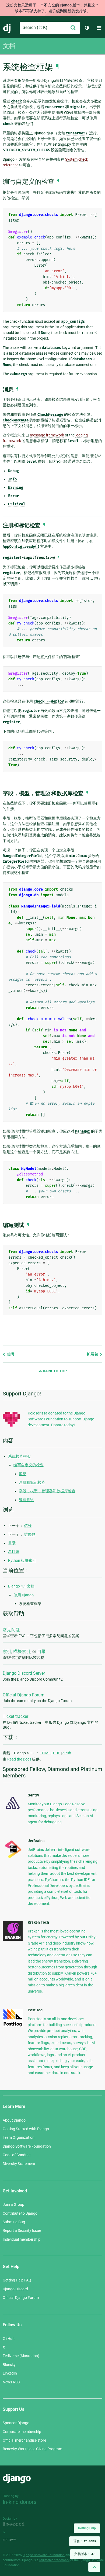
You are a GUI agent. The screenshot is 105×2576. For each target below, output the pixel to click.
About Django (14, 2120)
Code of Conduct (17, 2155)
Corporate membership (22, 2432)
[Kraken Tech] (13, 1939)
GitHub (9, 2339)
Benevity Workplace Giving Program (32, 2449)
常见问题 (11, 1630)
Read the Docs (20, 1759)
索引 (7, 1651)
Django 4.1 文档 (21, 1586)
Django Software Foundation (27, 2146)
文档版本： (85, 2554)
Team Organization (19, 2137)
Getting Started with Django (26, 2129)
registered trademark (54, 2560)
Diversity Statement (19, 2164)
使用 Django (24, 1595)
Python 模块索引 (22, 1560)
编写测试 (26, 1500)
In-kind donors (20, 2502)
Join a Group (13, 2204)
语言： (85, 2541)
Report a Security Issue (22, 2230)
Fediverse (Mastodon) (21, 2356)
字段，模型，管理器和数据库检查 (47, 1491)
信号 (10, 1354)
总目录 (14, 1552)
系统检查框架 (19, 1456)
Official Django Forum (24, 1695)
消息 (23, 1474)
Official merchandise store (24, 2440)
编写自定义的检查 (29, 1465)
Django (7, 28)
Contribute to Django (20, 2213)
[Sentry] (13, 1811)
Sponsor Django (16, 2423)
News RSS (11, 2382)
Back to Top (54, 1371)
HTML (45, 1753)
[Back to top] (94, 2567)
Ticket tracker (15, 1716)
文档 (9, 46)
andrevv (15, 2540)
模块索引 (22, 1651)
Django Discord (15, 2289)
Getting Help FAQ (17, 2280)
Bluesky (9, 2365)
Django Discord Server (24, 1673)
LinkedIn (10, 2373)
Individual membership (22, 2239)
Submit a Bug (14, 2222)
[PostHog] (13, 2026)
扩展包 (93, 1354)
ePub (67, 1753)
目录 (12, 1543)
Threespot (15, 2525)
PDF (57, 1753)
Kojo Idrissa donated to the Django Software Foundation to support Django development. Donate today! (61, 1419)
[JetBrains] (13, 1858)
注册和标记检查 (32, 1482)
